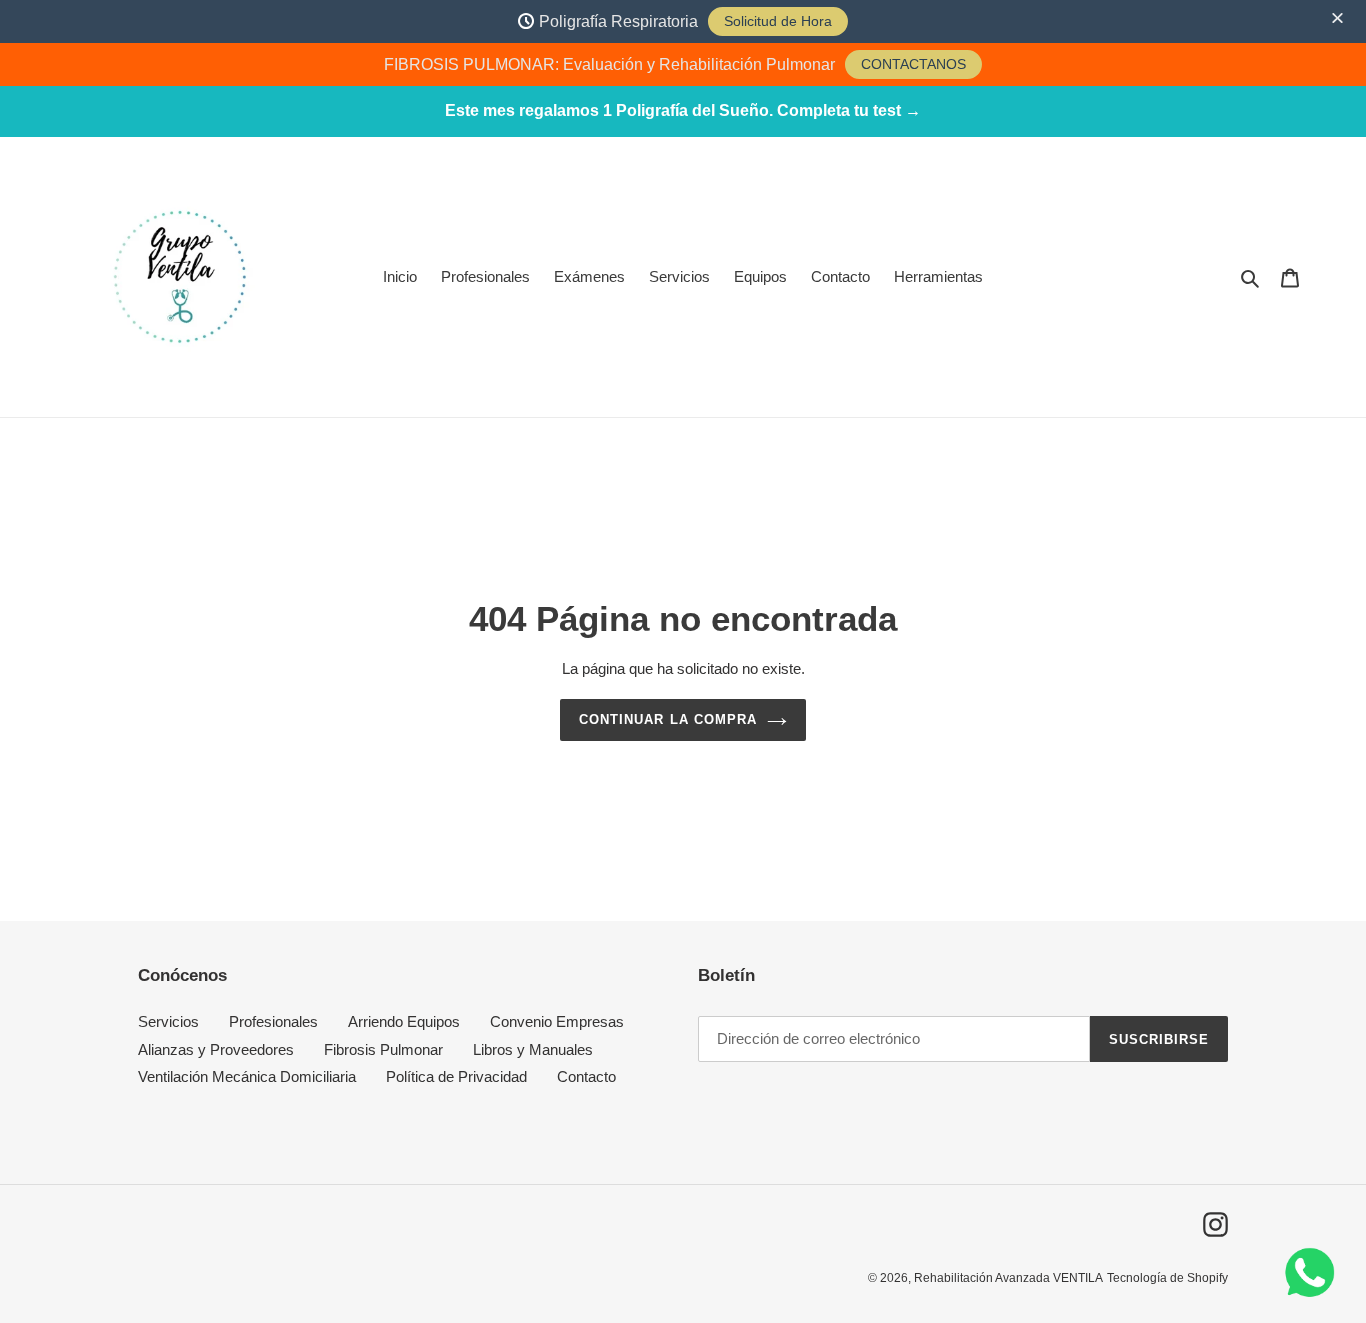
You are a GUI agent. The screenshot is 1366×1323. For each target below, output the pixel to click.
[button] (1340, 19)
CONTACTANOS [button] (913, 64)
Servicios (168, 1021)
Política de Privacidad (456, 1076)
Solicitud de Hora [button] (778, 21)
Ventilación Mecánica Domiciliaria (247, 1076)
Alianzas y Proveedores (216, 1049)
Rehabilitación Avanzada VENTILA (1008, 1278)
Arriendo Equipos (404, 1021)
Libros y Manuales (533, 1049)
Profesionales (273, 1021)
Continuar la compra (668, 719)
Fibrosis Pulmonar (383, 1049)
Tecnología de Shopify (1167, 1278)
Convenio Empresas (557, 1021)
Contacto (586, 1076)
